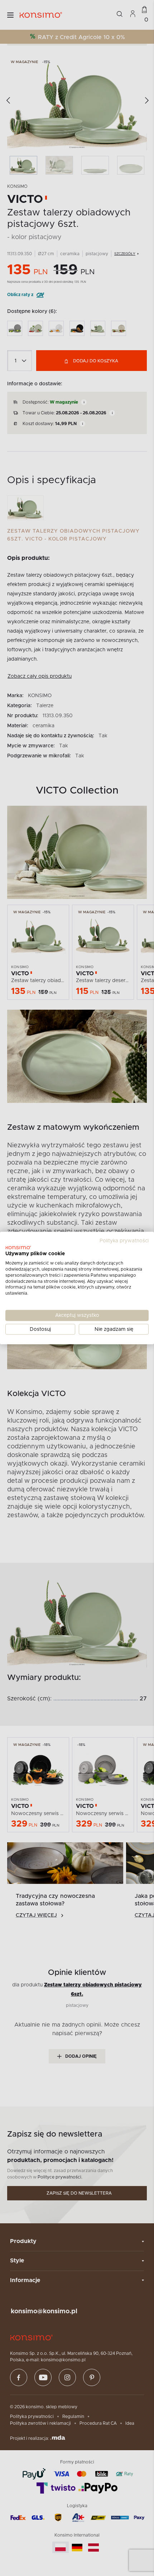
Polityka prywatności (124, 1241)
